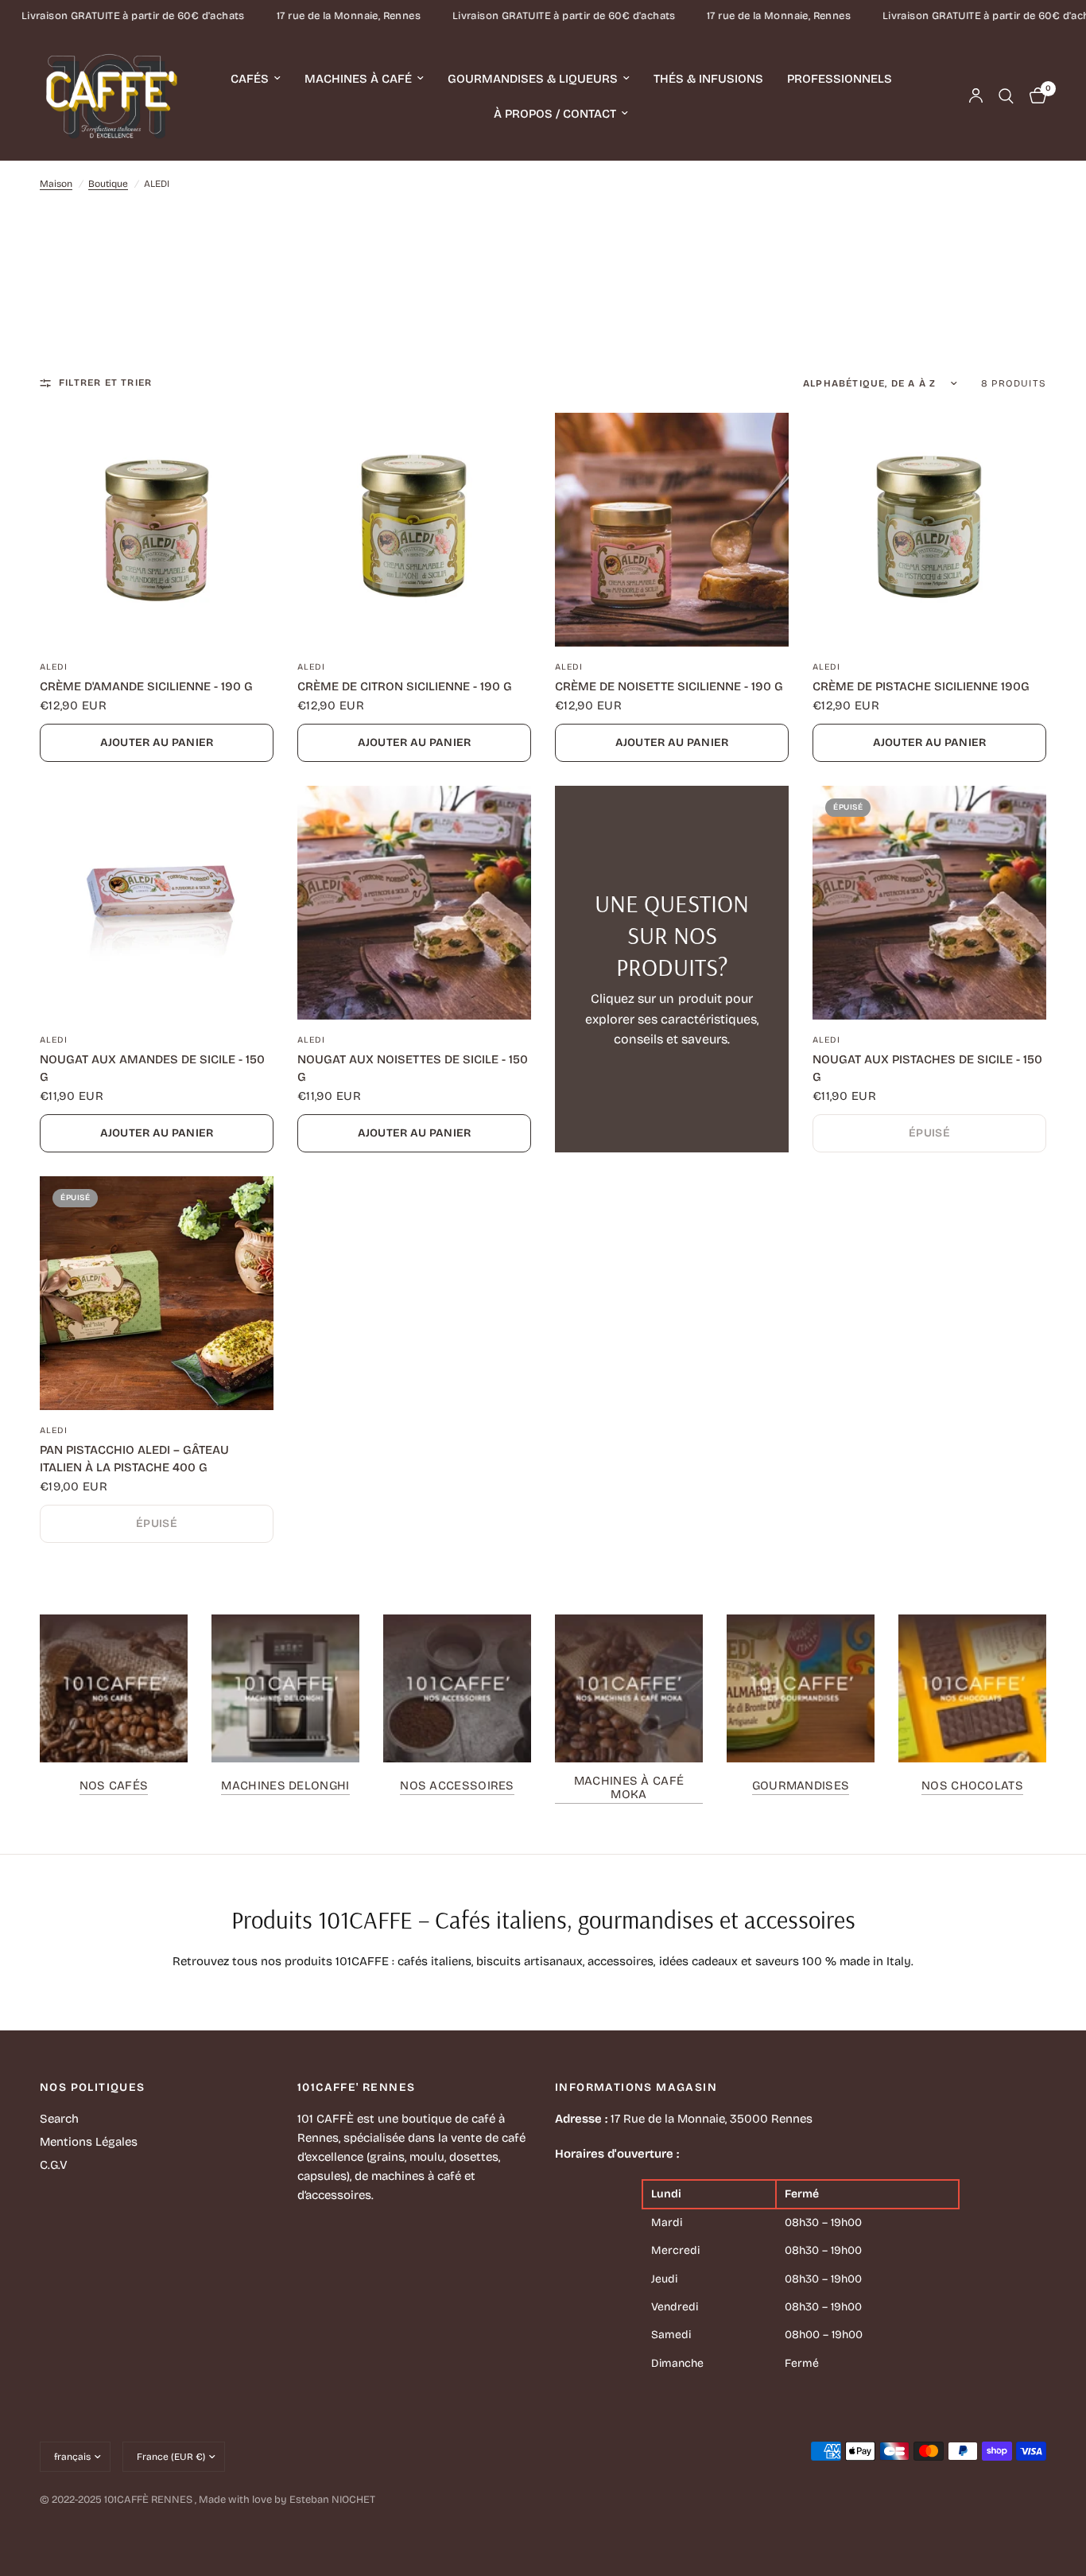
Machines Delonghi (285, 1786)
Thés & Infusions (708, 79)
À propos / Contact (555, 114)
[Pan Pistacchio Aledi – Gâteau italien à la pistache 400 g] (157, 1293)
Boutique (108, 184)
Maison (56, 184)
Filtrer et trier (105, 383)
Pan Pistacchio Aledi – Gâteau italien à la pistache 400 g (134, 1459)
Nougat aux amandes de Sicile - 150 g (152, 1068)
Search (59, 2119)
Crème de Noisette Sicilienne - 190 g (669, 686)
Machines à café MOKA (629, 1788)
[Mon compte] (976, 96)
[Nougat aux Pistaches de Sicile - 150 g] (929, 903)
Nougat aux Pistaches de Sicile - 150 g (927, 1068)
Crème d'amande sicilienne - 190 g (146, 686)
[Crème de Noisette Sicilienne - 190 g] (672, 530)
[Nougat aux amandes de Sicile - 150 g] (157, 903)
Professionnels (840, 79)
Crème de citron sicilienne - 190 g (405, 686)
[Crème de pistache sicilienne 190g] (929, 530)
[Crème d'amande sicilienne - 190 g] (157, 530)
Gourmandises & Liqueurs (533, 79)
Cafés (250, 79)
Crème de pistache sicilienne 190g (921, 686)
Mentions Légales (89, 2142)
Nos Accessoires (457, 1786)
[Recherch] (1006, 96)
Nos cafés (114, 1786)
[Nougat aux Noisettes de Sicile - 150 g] (414, 903)
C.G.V (54, 2165)
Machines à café (358, 79)
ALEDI (54, 667)
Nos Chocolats (972, 1786)
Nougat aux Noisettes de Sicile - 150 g (413, 1068)
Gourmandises (801, 1786)
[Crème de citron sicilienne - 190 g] (414, 530)
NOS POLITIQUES (93, 2088)
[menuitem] (256, 79)
